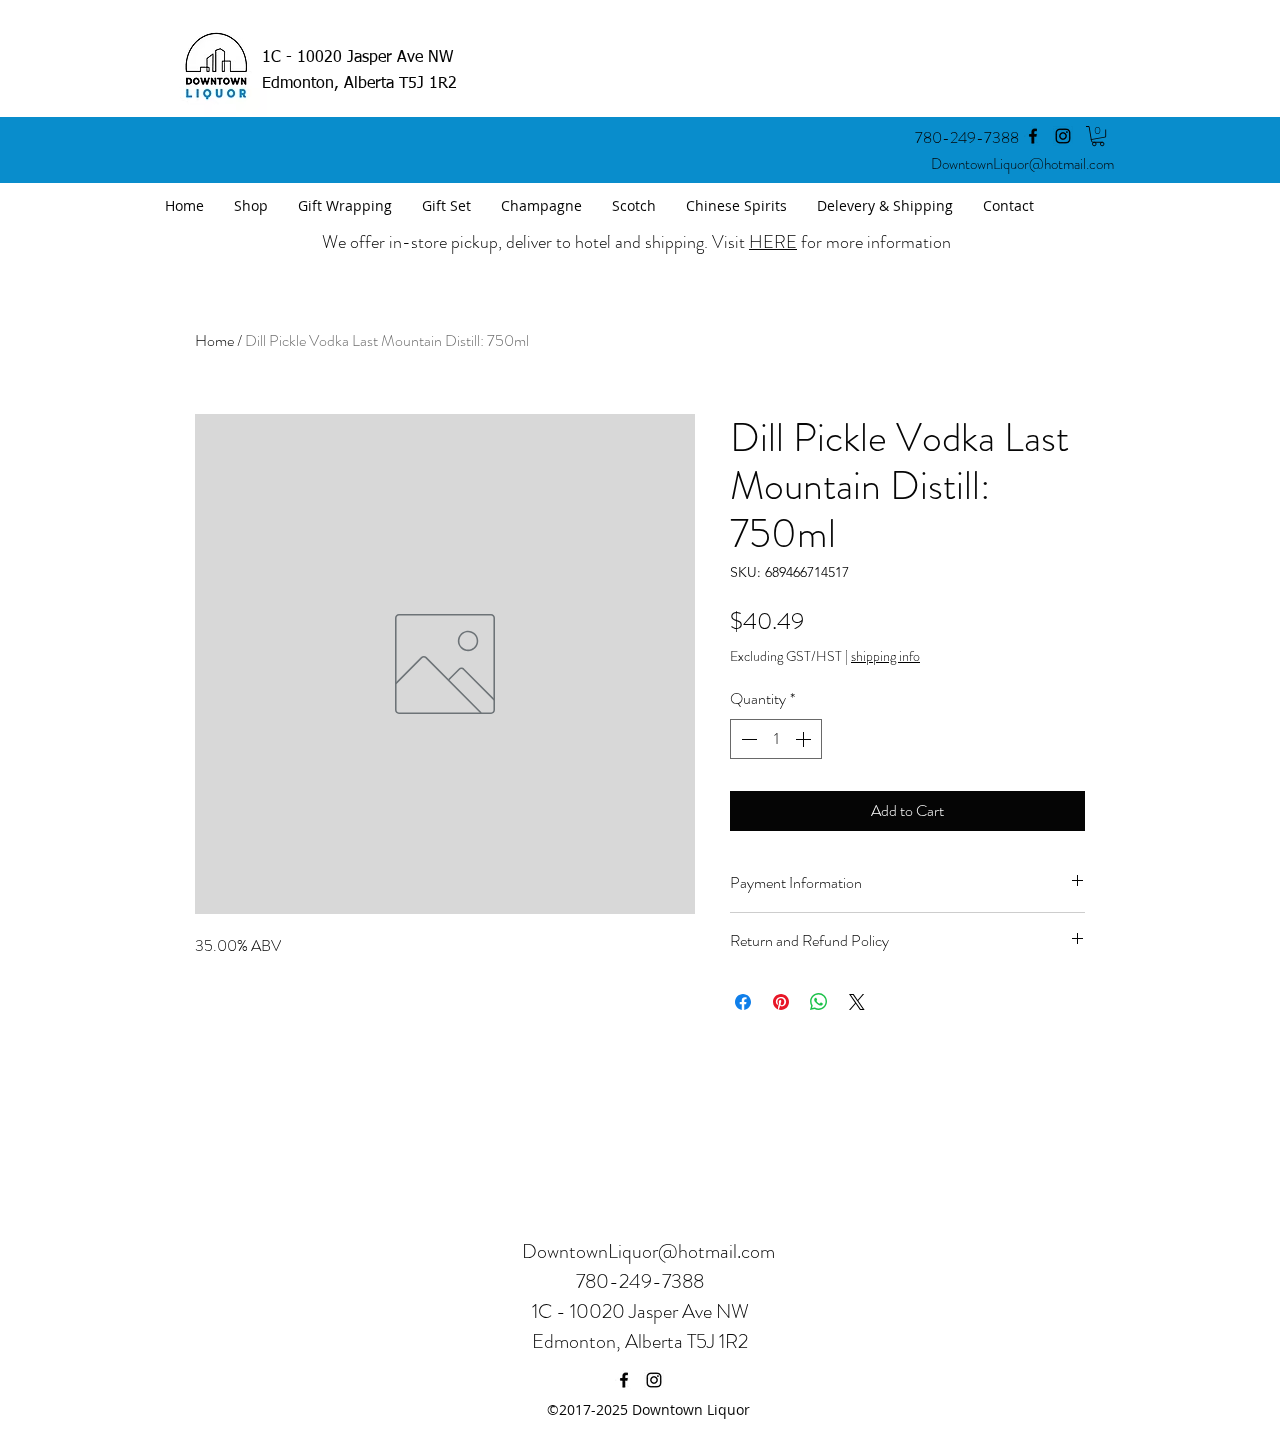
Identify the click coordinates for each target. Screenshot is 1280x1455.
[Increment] (805, 739)
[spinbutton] (776, 739)
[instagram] (1063, 136)
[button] (1098, 136)
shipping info (885, 656)
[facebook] (1033, 136)
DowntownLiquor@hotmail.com (1022, 164)
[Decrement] (747, 739)
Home (214, 340)
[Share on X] (857, 1002)
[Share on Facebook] (743, 1002)
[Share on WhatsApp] (819, 1002)
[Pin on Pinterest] (781, 1002)
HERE (773, 242)
